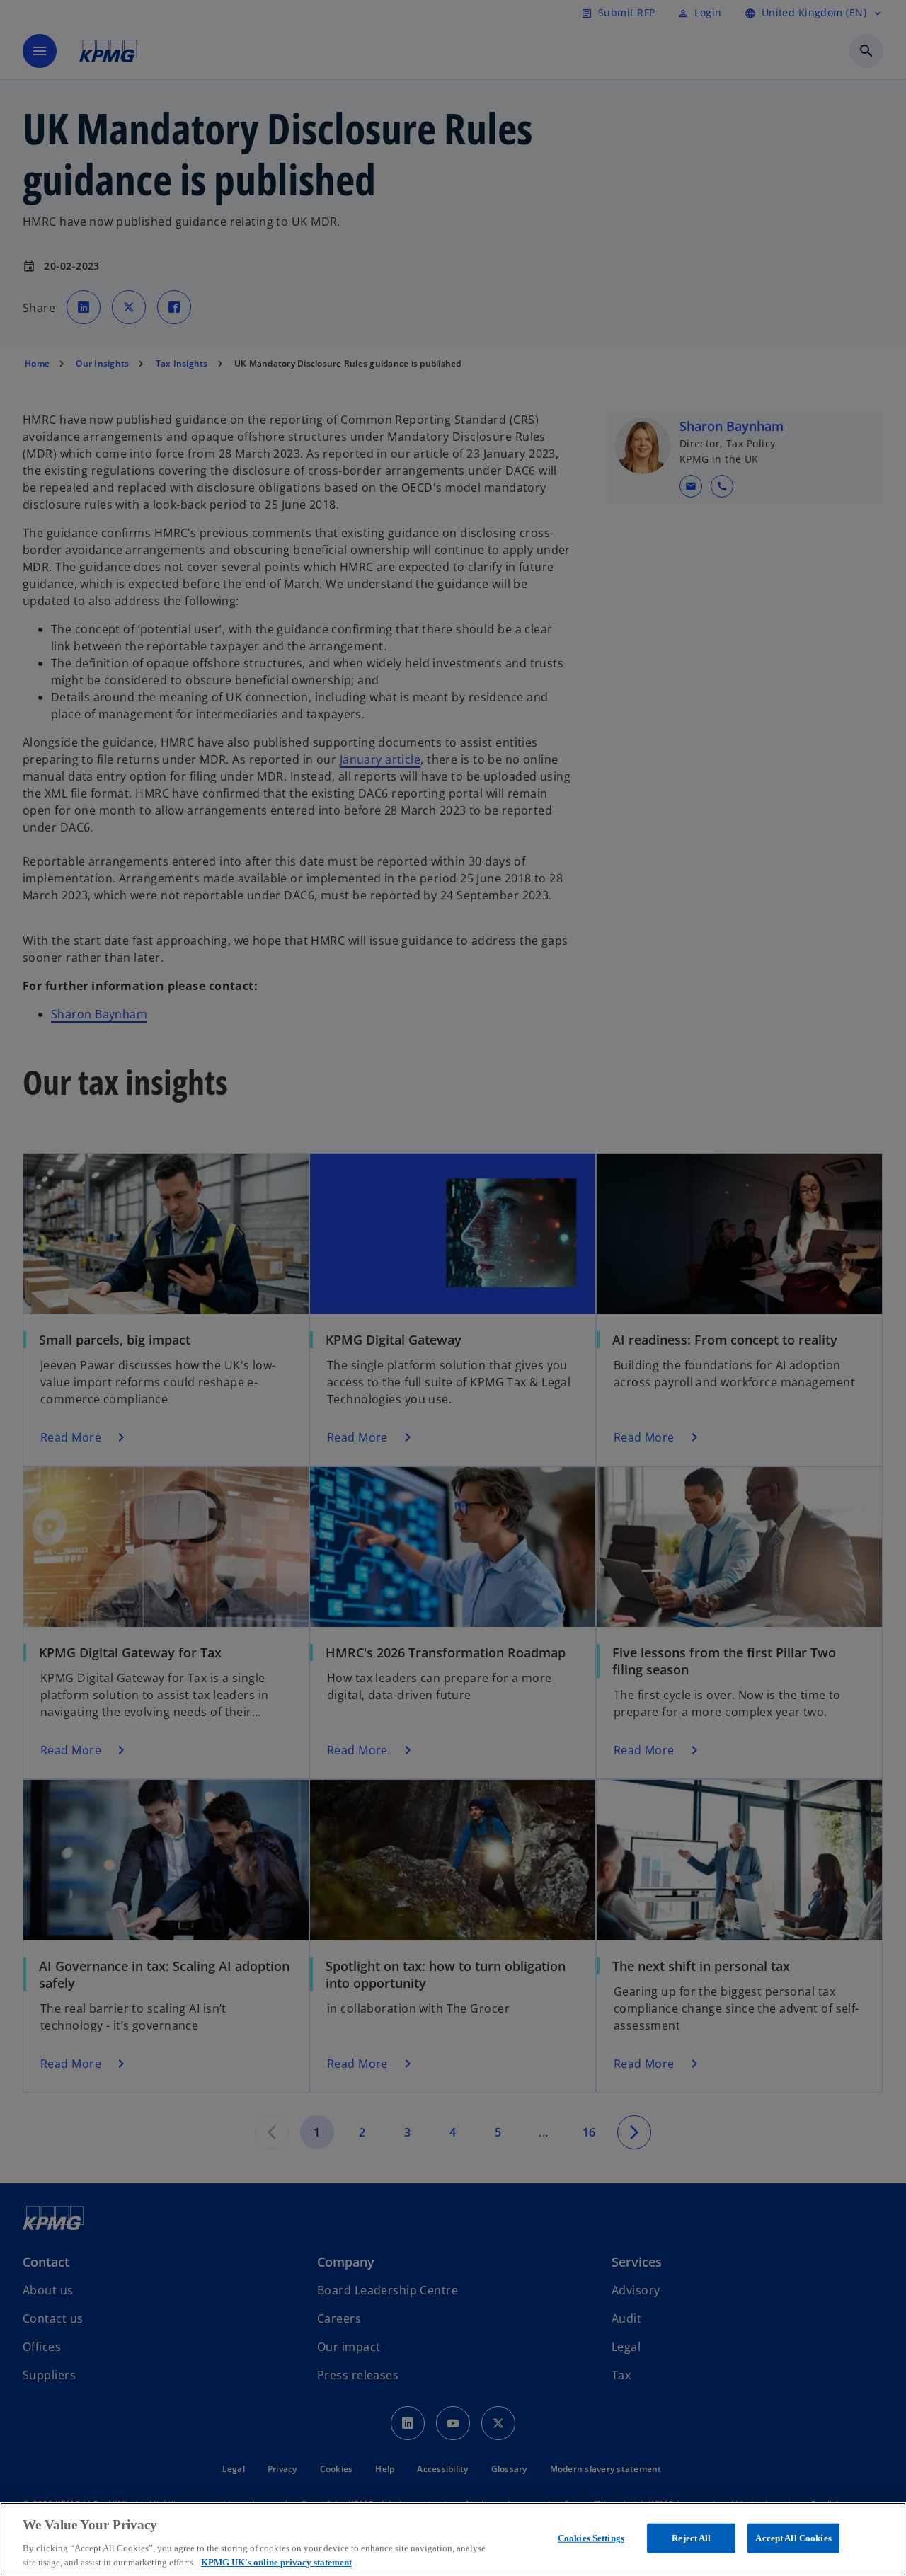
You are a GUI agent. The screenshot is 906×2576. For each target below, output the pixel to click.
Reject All (691, 2538)
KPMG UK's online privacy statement (276, 2561)
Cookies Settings (591, 2538)
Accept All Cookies (793, 2538)
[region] (453, 2539)
